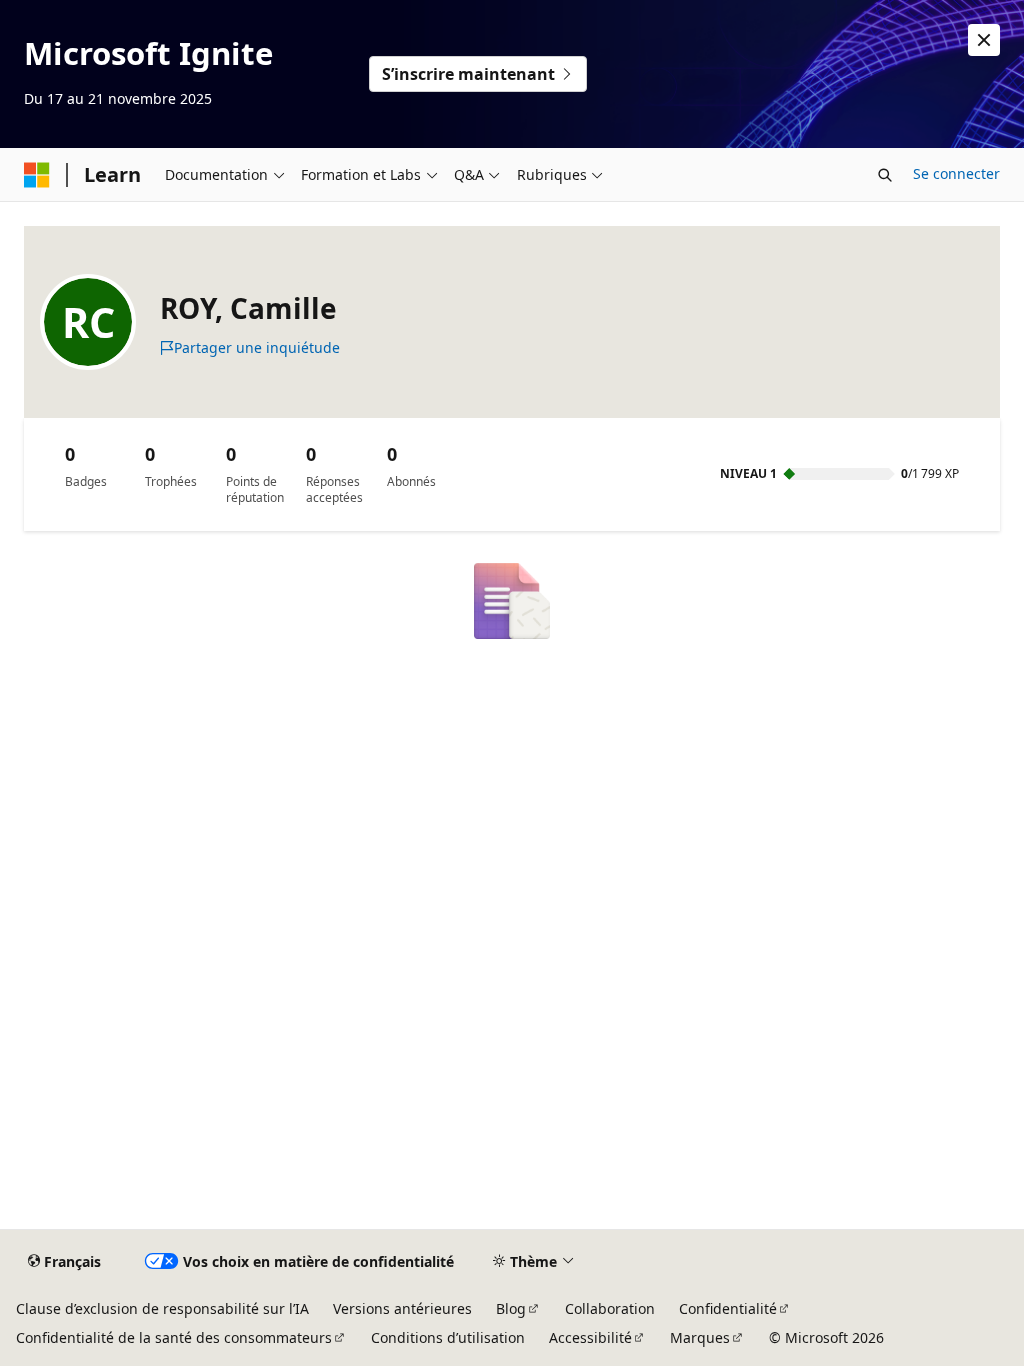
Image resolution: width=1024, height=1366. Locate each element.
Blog (511, 1308)
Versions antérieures (402, 1308)
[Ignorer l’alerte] (984, 40)
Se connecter (956, 173)
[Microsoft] (37, 175)
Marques (700, 1337)
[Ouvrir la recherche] (885, 175)
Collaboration (610, 1308)
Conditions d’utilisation (448, 1337)
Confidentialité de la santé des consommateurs (174, 1337)
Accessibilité (590, 1337)
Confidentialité (728, 1308)
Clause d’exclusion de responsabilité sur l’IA (162, 1308)
